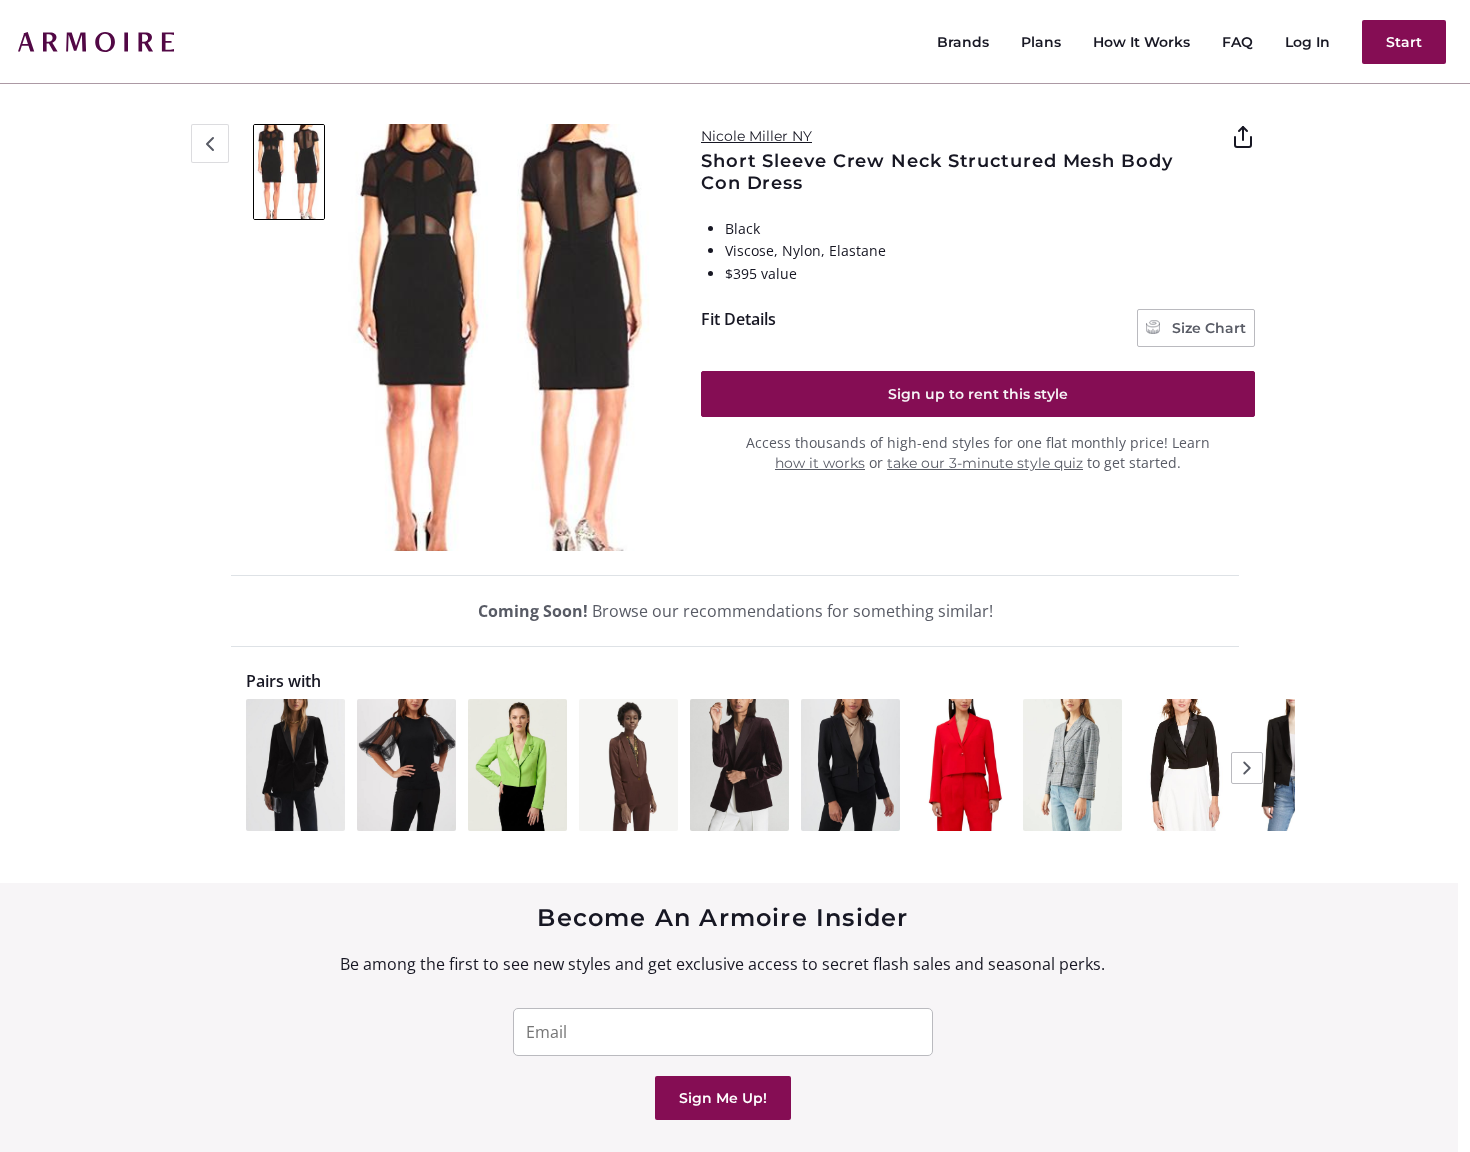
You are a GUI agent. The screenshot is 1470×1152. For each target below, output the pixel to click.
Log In (1307, 42)
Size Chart (1207, 328)
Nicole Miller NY (756, 136)
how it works (820, 463)
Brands (963, 42)
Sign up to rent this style (978, 394)
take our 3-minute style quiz (985, 463)
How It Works (1141, 42)
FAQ (1237, 42)
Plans (1041, 42)
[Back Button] (210, 143)
